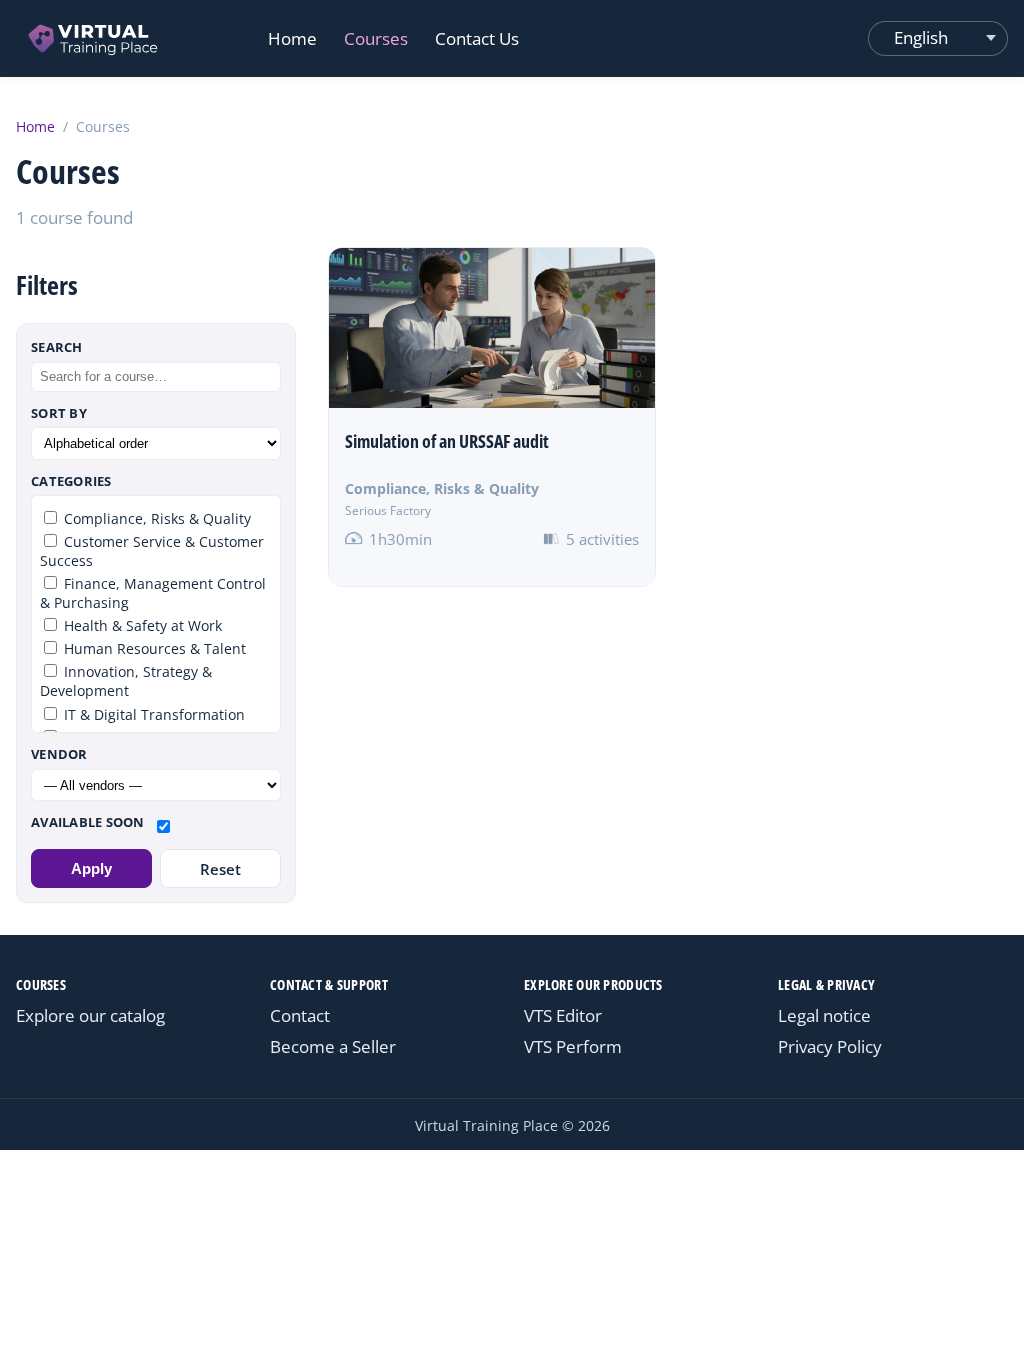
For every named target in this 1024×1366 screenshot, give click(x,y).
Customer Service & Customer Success (152, 551)
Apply (91, 868)
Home (292, 38)
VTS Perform (573, 1046)
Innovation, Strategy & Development (126, 681)
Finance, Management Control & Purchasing (153, 593)
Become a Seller (333, 1046)
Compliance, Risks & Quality (442, 488)
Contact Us (477, 38)
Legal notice (824, 1015)
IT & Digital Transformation (152, 714)
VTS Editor (563, 1015)
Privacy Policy (830, 1046)
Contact (300, 1015)
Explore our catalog (90, 1015)
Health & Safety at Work (141, 625)
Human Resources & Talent (153, 648)
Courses (376, 38)
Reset (220, 869)
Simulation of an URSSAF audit (447, 441)
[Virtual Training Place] (94, 38)
